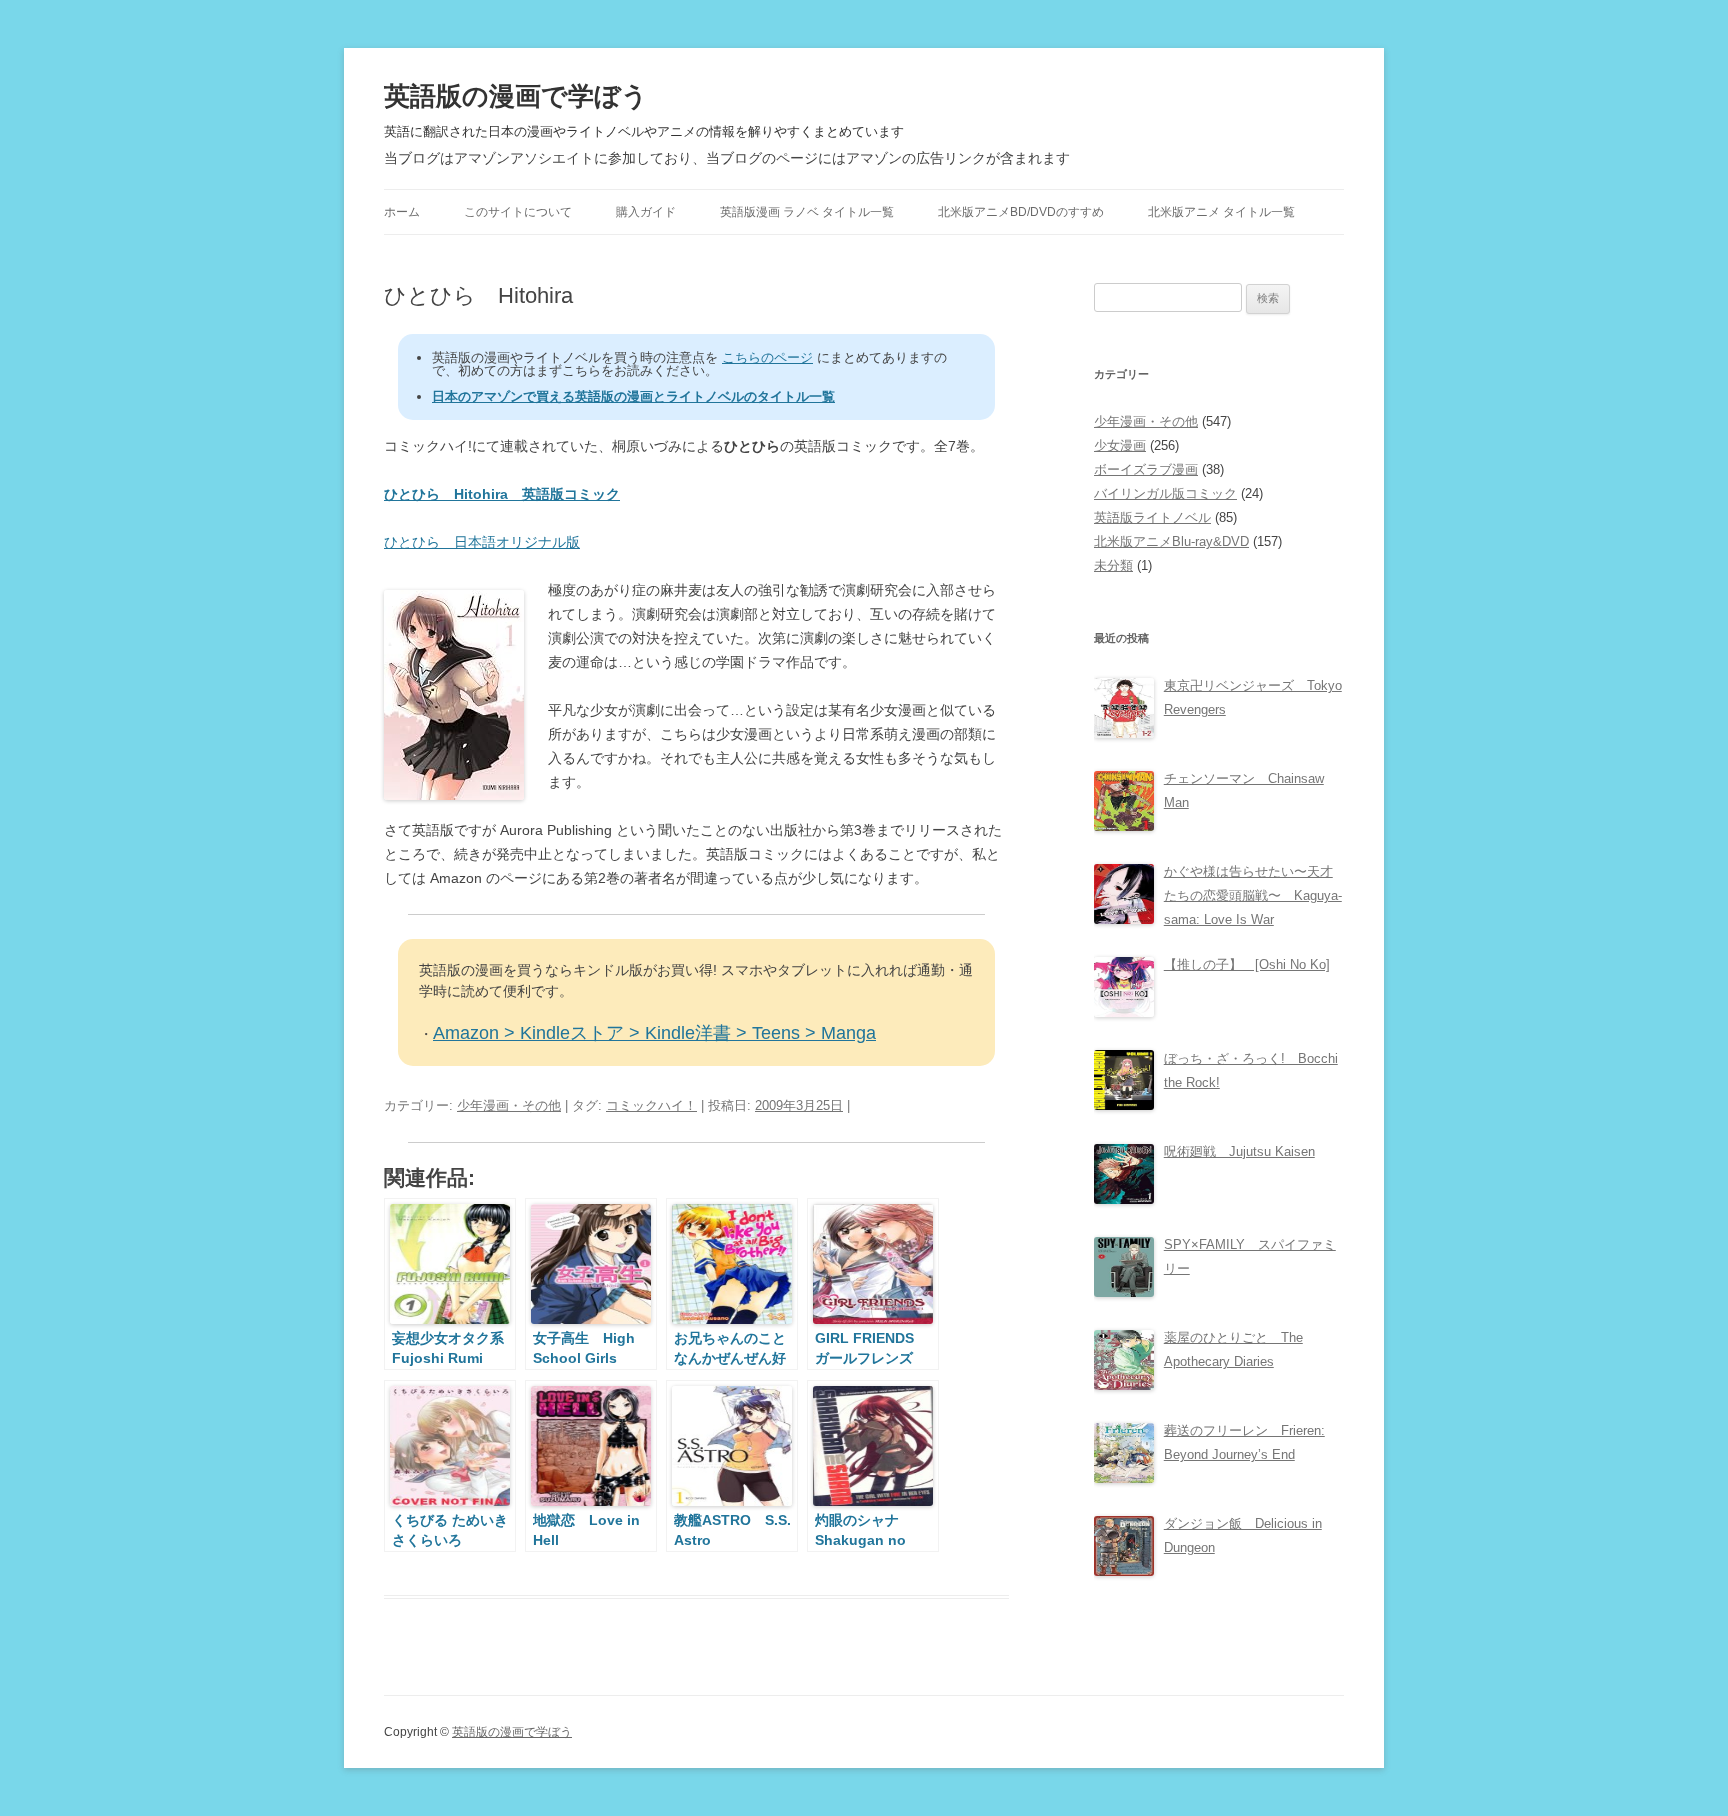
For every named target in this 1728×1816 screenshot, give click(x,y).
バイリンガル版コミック (1165, 493)
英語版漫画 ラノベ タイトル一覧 (807, 212)
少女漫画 (1120, 445)
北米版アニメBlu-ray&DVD (1171, 541)
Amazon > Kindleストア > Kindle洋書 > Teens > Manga (654, 1033)
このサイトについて (518, 212)
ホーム (402, 212)
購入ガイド (646, 212)
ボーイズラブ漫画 (1146, 469)
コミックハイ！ (651, 1105)
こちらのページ (767, 357)
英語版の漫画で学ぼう (516, 96)
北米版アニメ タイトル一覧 (1221, 212)
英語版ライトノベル (1152, 517)
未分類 (1113, 565)
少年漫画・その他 (509, 1105)
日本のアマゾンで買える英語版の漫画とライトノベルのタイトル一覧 (633, 396)
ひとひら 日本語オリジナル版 (482, 542)
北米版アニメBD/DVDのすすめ (1021, 212)
